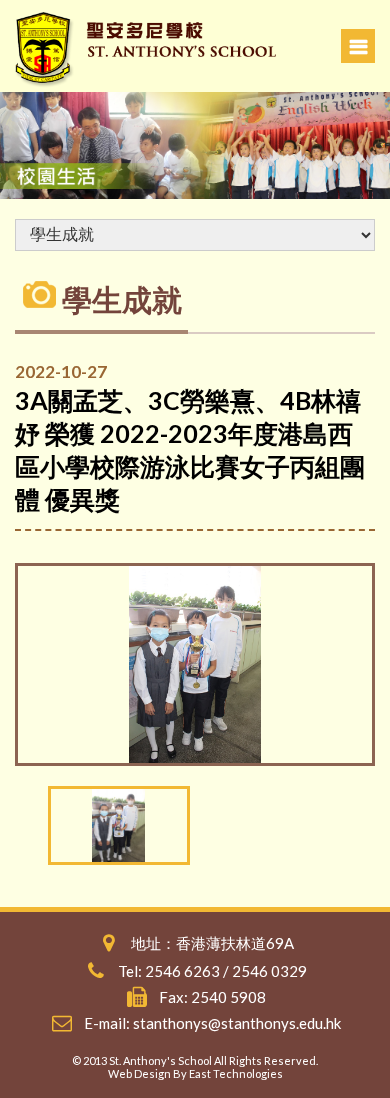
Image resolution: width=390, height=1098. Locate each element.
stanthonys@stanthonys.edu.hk (237, 1023)
